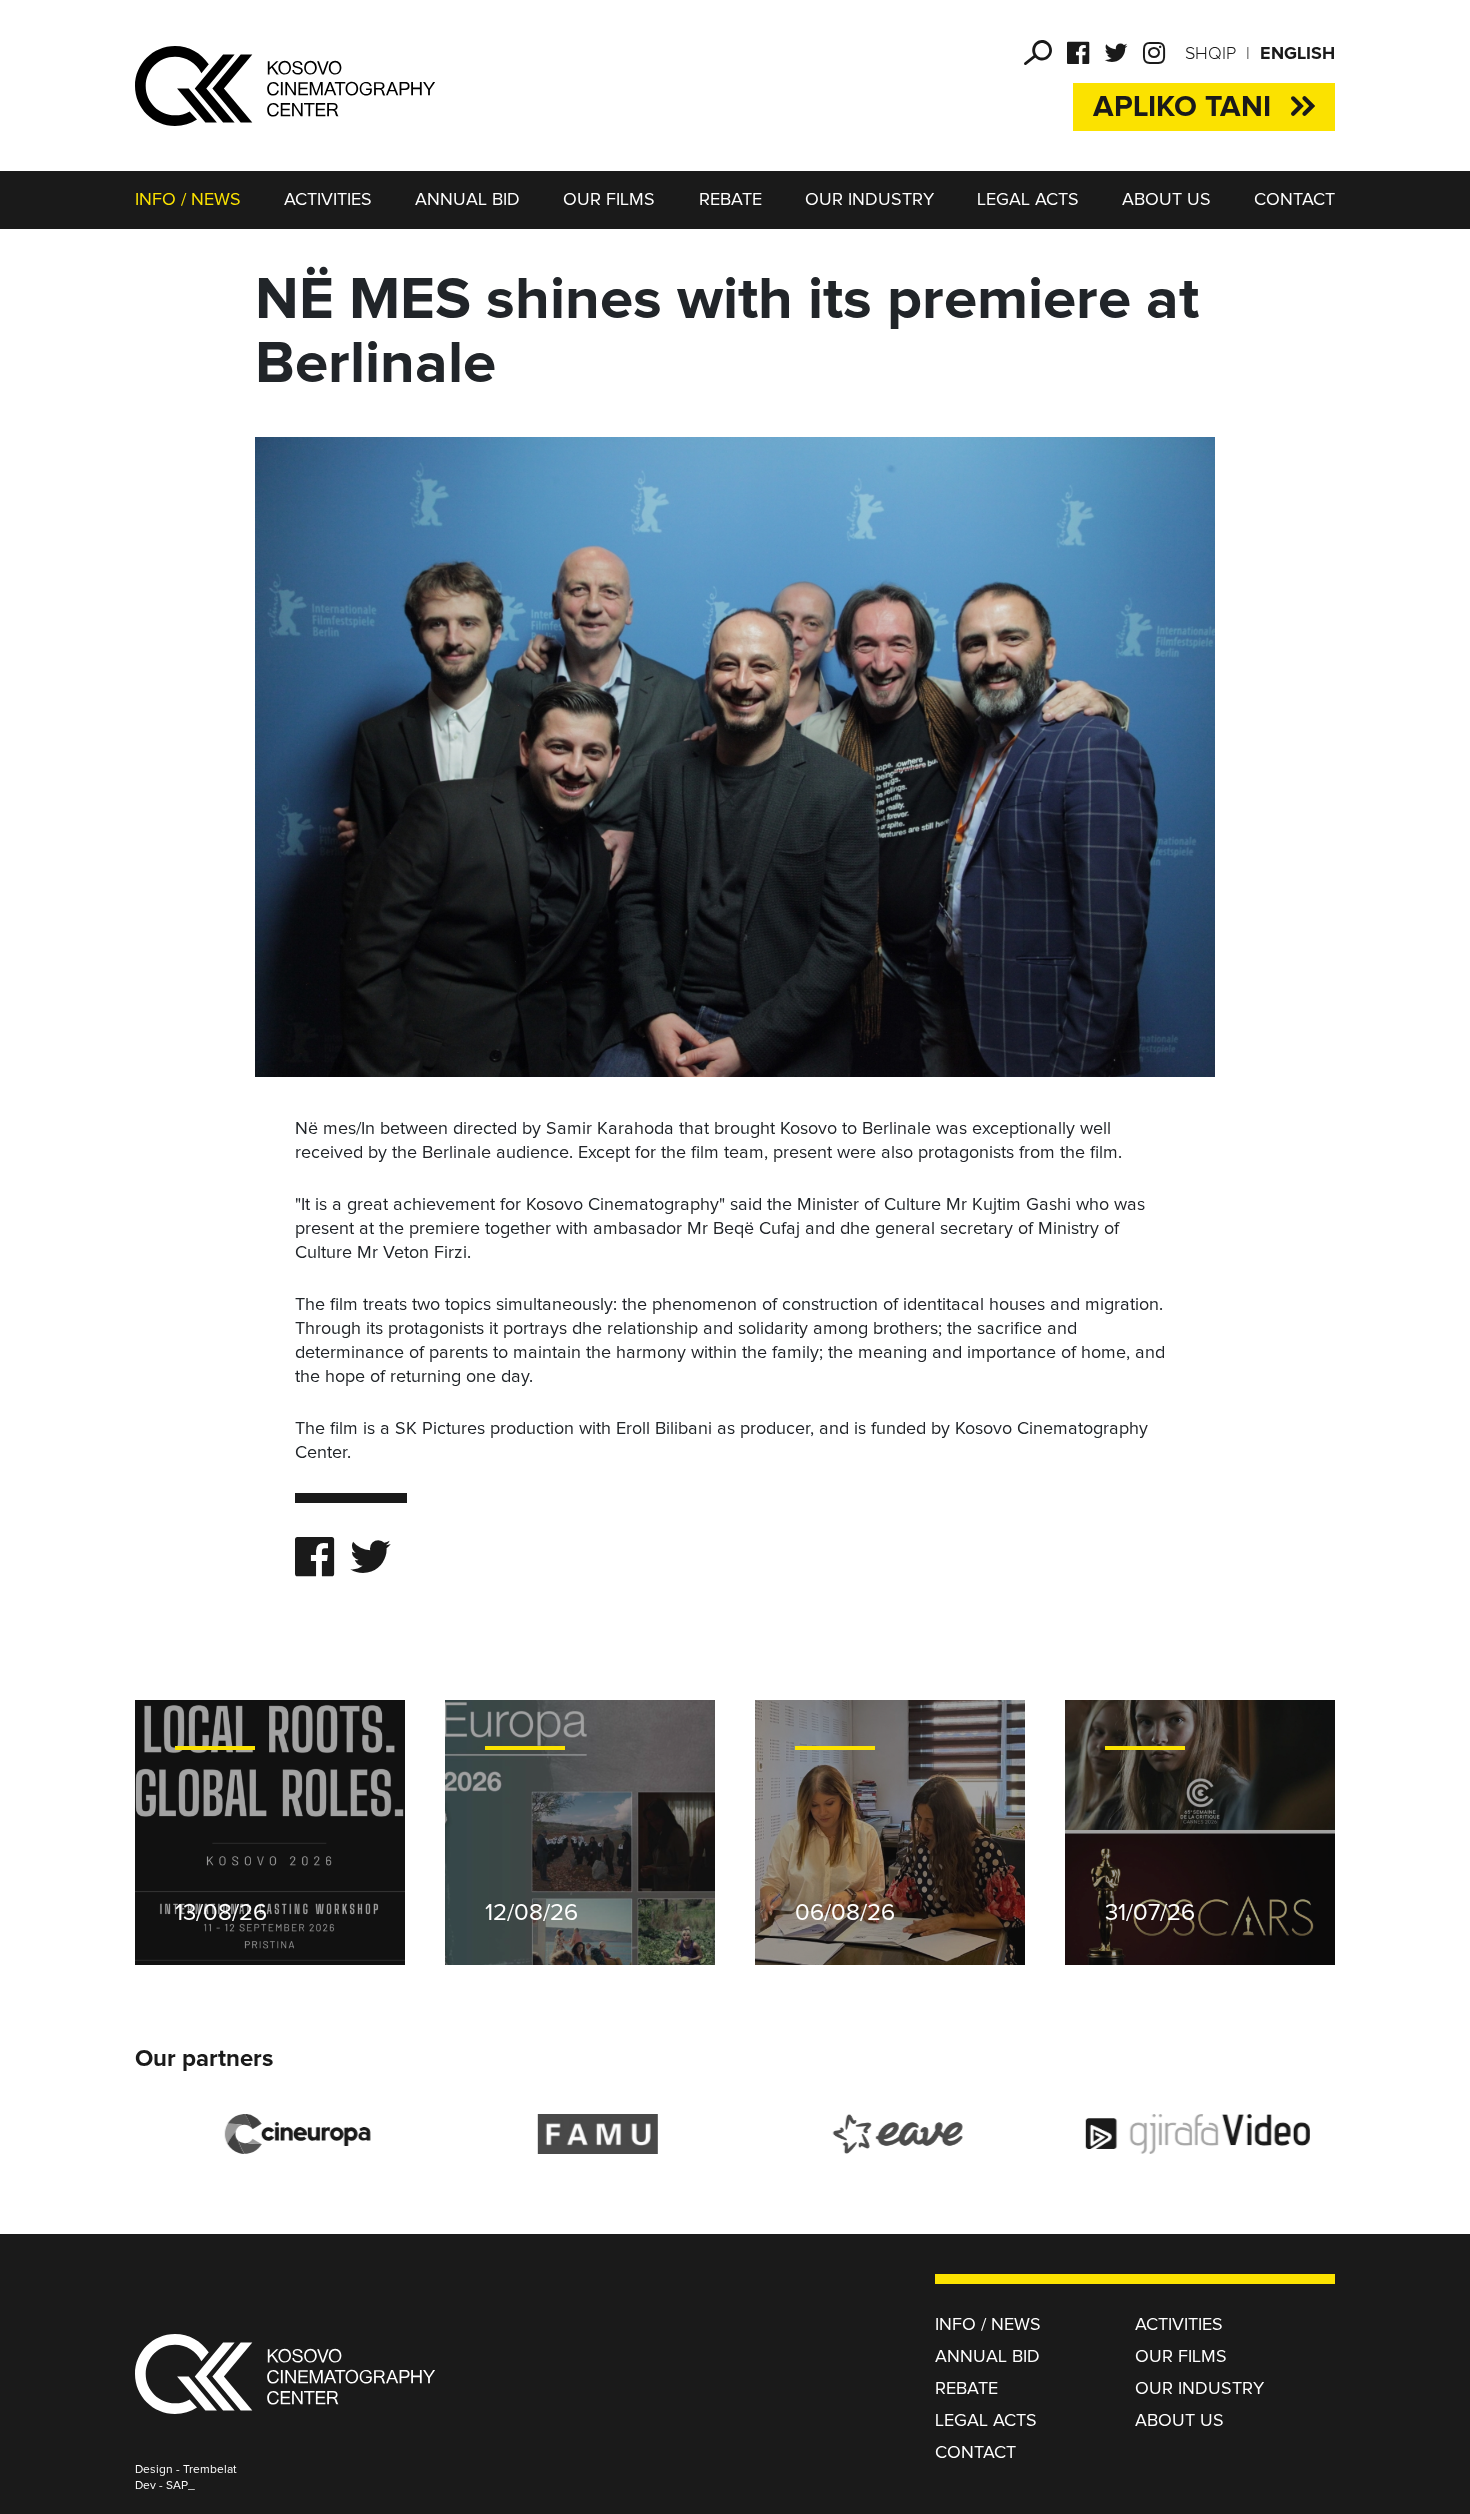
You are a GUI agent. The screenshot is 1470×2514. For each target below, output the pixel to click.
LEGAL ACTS (1028, 200)
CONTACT (1294, 200)
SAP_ (180, 2486)
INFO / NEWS (188, 200)
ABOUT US (1166, 200)
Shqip (1210, 54)
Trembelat (210, 2470)
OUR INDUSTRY (869, 200)
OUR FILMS (609, 200)
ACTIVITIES (328, 200)
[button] (1038, 53)
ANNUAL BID (467, 200)
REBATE (730, 200)
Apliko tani (1182, 107)
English (1297, 54)
